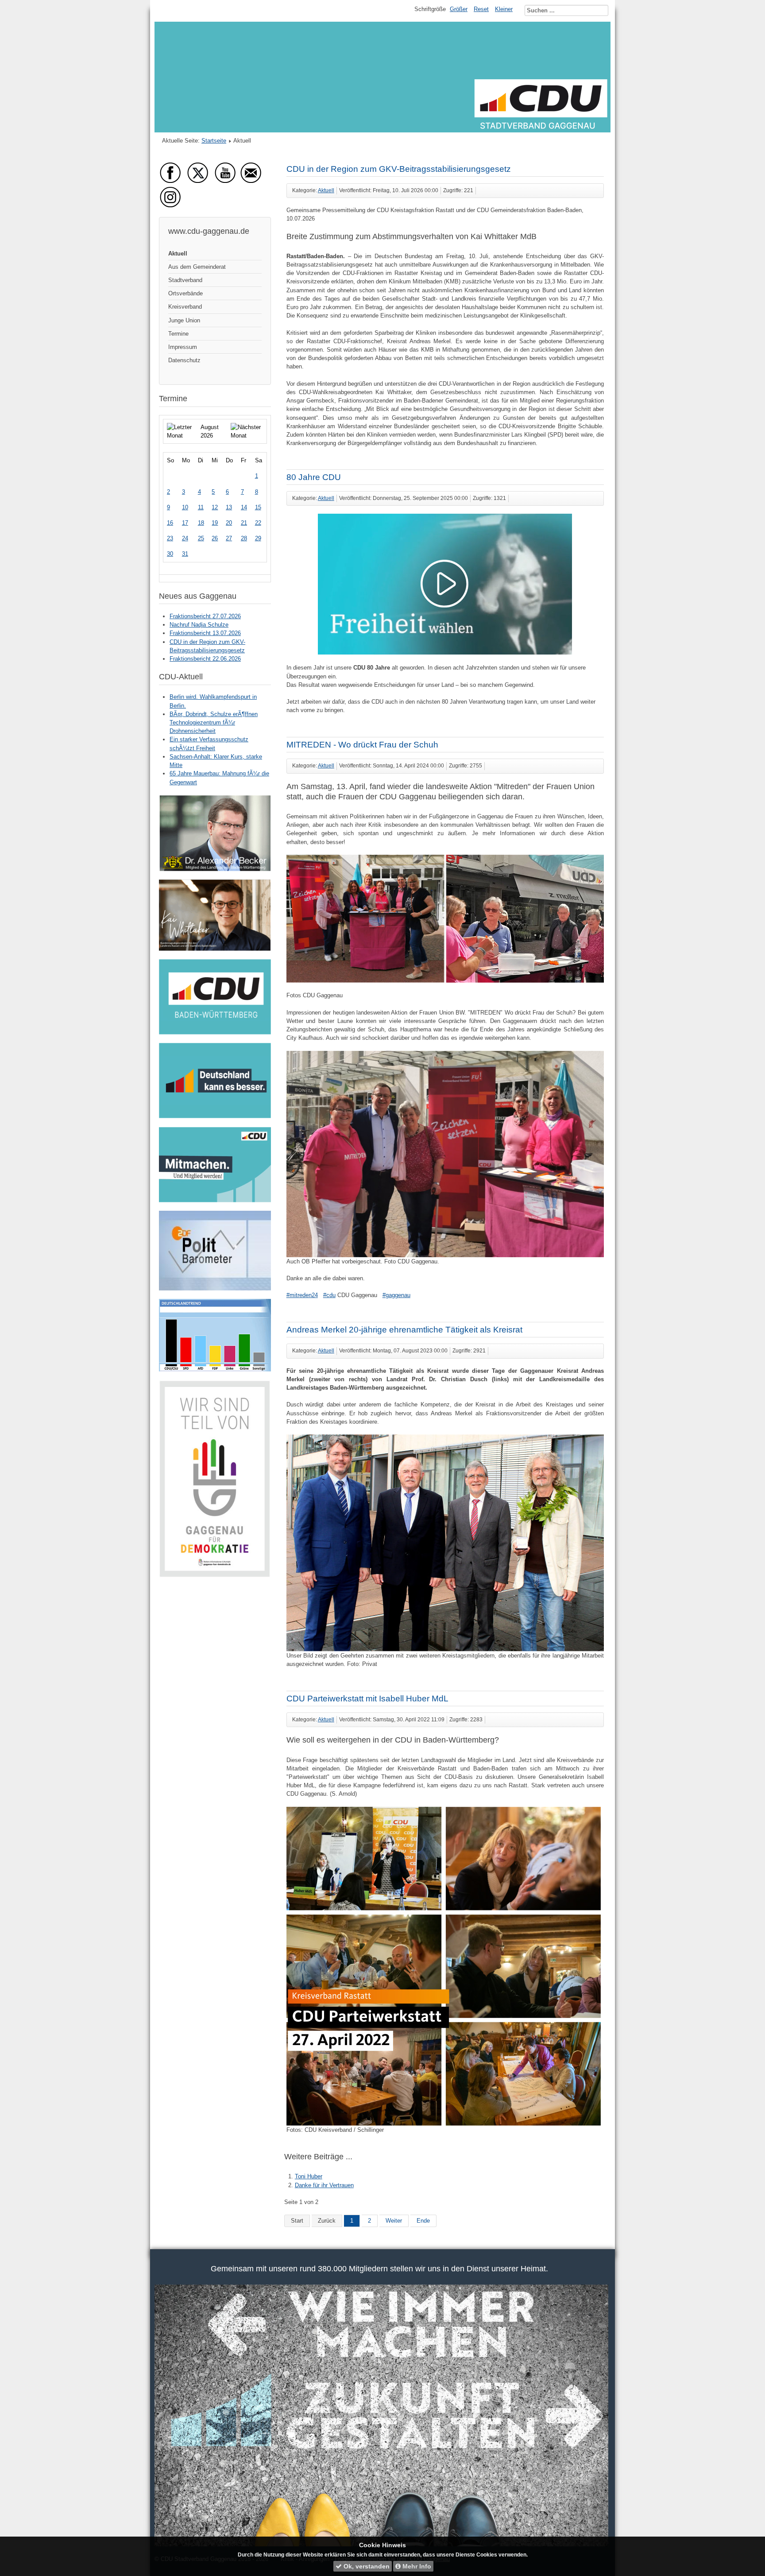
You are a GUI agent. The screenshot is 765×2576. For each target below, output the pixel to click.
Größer (459, 9)
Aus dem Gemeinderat (197, 267)
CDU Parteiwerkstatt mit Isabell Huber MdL (367, 1699)
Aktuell (178, 254)
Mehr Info (416, 2566)
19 (215, 523)
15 (258, 507)
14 (244, 507)
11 (201, 507)
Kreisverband (185, 307)
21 (244, 523)
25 (201, 538)
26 (215, 538)
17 (185, 523)
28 (244, 538)
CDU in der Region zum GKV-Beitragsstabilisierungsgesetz (399, 169)
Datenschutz (184, 360)
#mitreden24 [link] (302, 1295)
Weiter (394, 2221)
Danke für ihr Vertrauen (324, 2185)
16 (170, 523)
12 (215, 507)
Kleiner (504, 9)
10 (185, 507)
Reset (481, 9)
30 (170, 554)
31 (185, 554)
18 (201, 523)
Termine (178, 334)
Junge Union (184, 320)
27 (229, 538)
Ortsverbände (185, 293)
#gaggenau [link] (396, 1295)
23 (170, 538)
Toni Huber (309, 2176)
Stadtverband (185, 280)
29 (258, 538)
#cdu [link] (329, 1295)
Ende (423, 2221)
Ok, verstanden (366, 2566)
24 (185, 538)
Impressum (183, 347)
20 (229, 523)
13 (229, 507)
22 (258, 523)
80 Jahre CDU (314, 477)
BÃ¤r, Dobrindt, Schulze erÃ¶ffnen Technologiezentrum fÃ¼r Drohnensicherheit (214, 722)
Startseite (214, 141)
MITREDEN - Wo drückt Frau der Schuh (362, 745)
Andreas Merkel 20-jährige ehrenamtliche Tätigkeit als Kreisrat (404, 1330)
